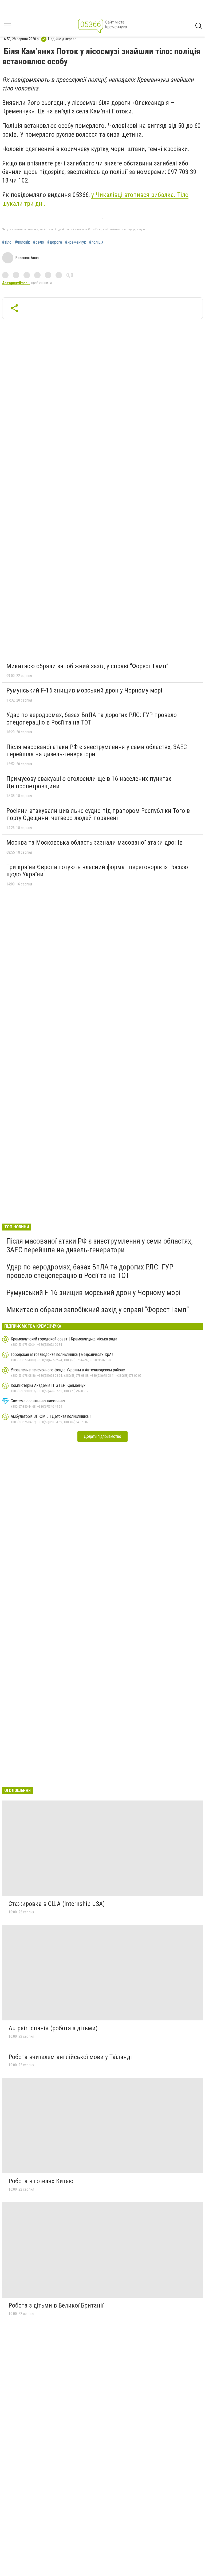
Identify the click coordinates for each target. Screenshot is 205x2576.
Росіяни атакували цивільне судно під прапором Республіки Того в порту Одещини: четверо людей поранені (98, 814)
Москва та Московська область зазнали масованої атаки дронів (94, 842)
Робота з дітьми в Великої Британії (56, 2305)
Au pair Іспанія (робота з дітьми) (53, 2028)
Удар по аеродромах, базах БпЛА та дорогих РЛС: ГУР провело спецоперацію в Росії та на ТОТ (92, 719)
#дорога (55, 242)
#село (39, 242)
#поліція (96, 242)
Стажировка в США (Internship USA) (57, 1904)
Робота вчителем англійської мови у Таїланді (70, 2057)
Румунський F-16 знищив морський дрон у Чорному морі (84, 690)
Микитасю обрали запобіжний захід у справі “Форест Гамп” (87, 666)
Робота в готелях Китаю (41, 2181)
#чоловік (22, 242)
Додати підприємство (102, 1436)
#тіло (7, 242)
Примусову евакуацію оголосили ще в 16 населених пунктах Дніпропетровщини (89, 782)
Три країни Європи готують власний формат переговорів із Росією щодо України (97, 871)
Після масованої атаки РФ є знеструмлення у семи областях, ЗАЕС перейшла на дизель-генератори (97, 751)
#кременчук (76, 242)
